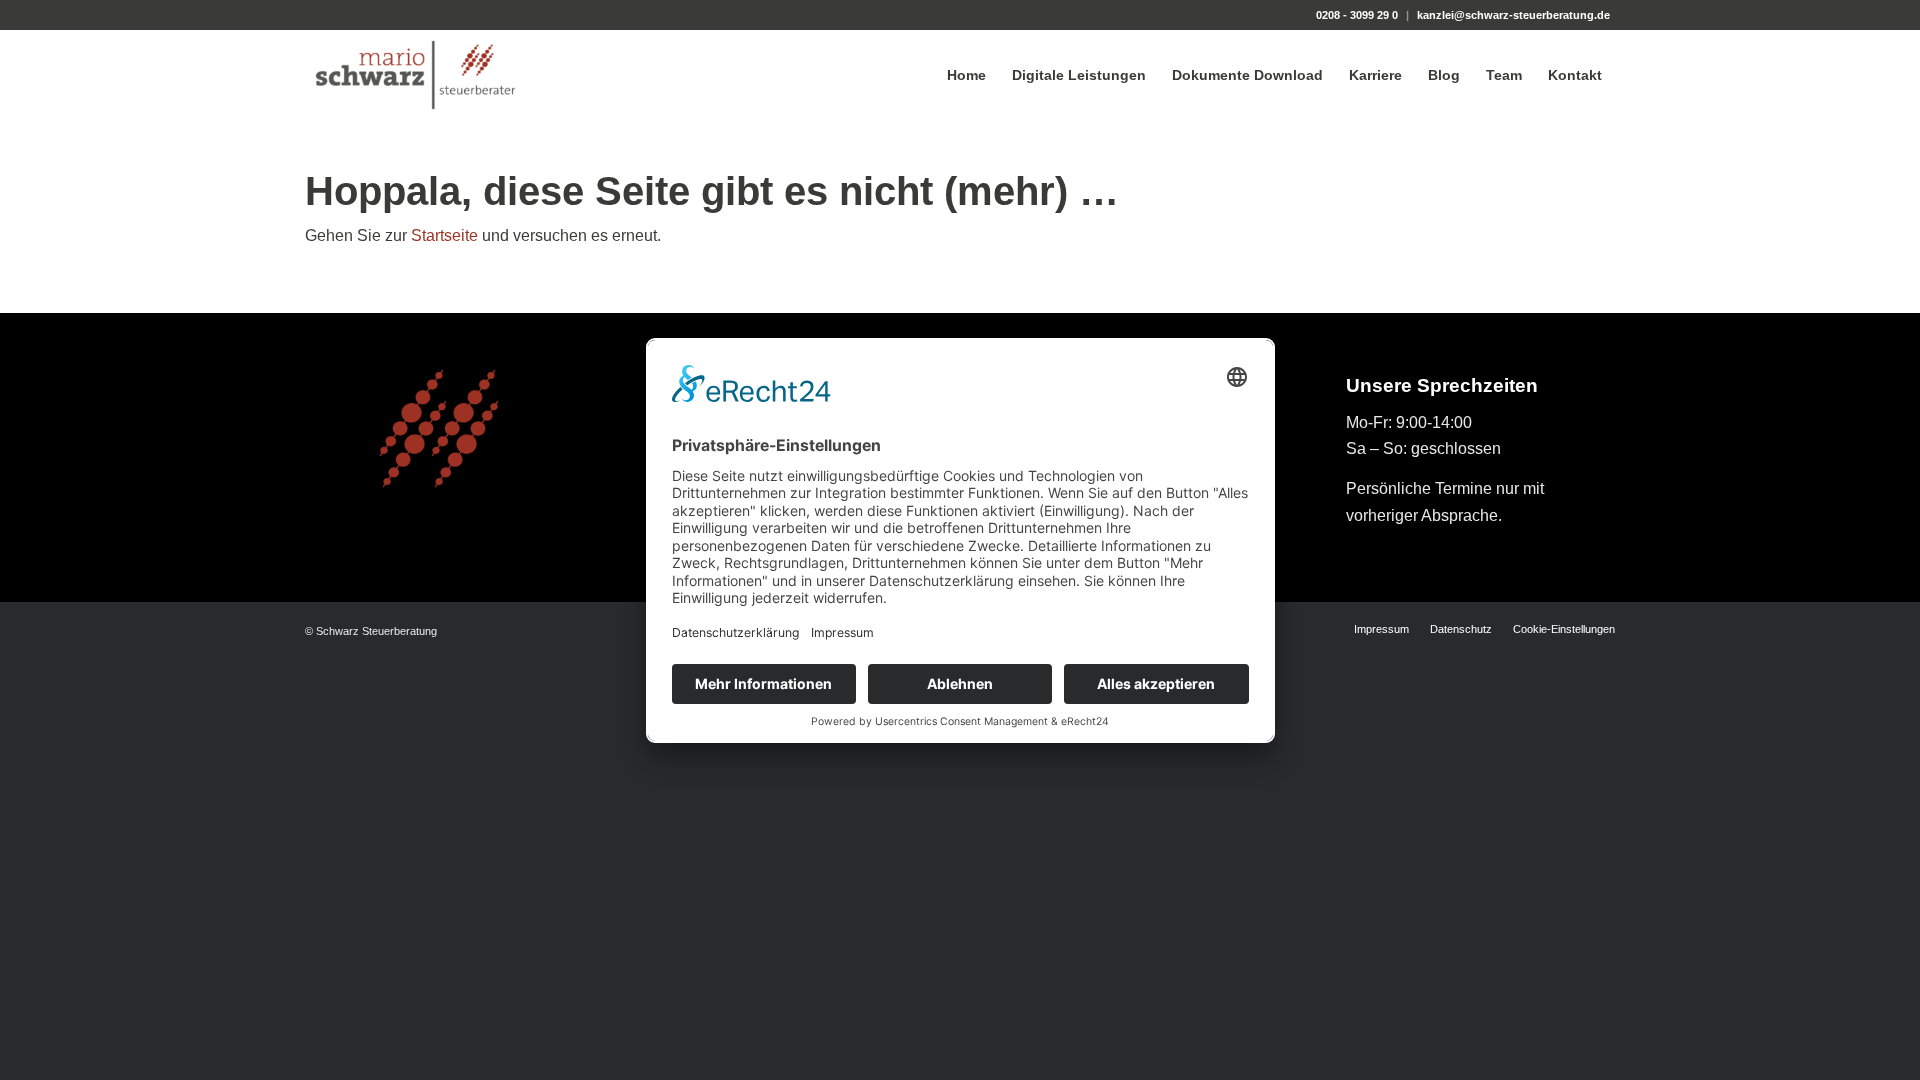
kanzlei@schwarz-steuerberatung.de (1513, 15)
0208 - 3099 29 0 (1357, 15)
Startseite (444, 235)
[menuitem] (966, 75)
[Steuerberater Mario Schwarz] (415, 75)
